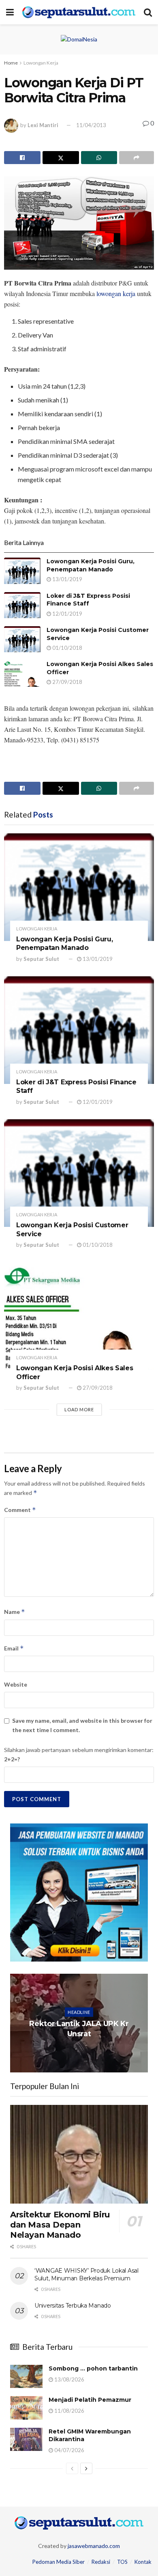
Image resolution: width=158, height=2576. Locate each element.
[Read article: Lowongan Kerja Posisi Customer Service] (22, 639)
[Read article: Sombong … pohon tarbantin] (26, 2376)
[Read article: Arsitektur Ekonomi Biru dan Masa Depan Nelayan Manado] (79, 2154)
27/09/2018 (67, 682)
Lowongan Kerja (41, 63)
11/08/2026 (69, 2411)
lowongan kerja (116, 293)
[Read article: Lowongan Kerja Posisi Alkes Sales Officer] (22, 673)
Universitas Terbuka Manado (73, 2306)
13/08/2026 (69, 2379)
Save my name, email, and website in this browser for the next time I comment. (82, 1725)
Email (14, 1648)
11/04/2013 (91, 125)
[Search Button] (148, 12)
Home (11, 63)
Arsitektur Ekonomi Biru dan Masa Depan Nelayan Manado (60, 2225)
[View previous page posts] (72, 2468)
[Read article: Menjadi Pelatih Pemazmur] (26, 2408)
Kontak (143, 2562)
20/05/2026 (81, 2050)
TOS (122, 2562)
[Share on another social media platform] (137, 158)
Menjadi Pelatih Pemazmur (90, 2400)
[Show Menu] (10, 12)
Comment (20, 1510)
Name (15, 1612)
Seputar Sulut (41, 959)
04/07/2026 (69, 2450)
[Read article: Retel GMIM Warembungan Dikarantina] (26, 2439)
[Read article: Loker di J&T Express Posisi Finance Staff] (22, 605)
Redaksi (101, 2562)
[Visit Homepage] (79, 12)
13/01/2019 (67, 579)
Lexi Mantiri (43, 125)
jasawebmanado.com (94, 2546)
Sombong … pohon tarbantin (93, 2368)
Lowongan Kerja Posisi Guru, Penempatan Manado (91, 565)
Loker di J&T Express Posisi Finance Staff (88, 600)
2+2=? (12, 1759)
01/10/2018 (67, 648)
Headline (79, 2012)
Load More (79, 1409)
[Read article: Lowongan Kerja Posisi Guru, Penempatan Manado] (22, 571)
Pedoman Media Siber (59, 2562)
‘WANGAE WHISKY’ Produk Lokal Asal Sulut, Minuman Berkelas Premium (86, 2275)
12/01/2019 (67, 614)
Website (16, 1684)
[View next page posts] (86, 2468)
